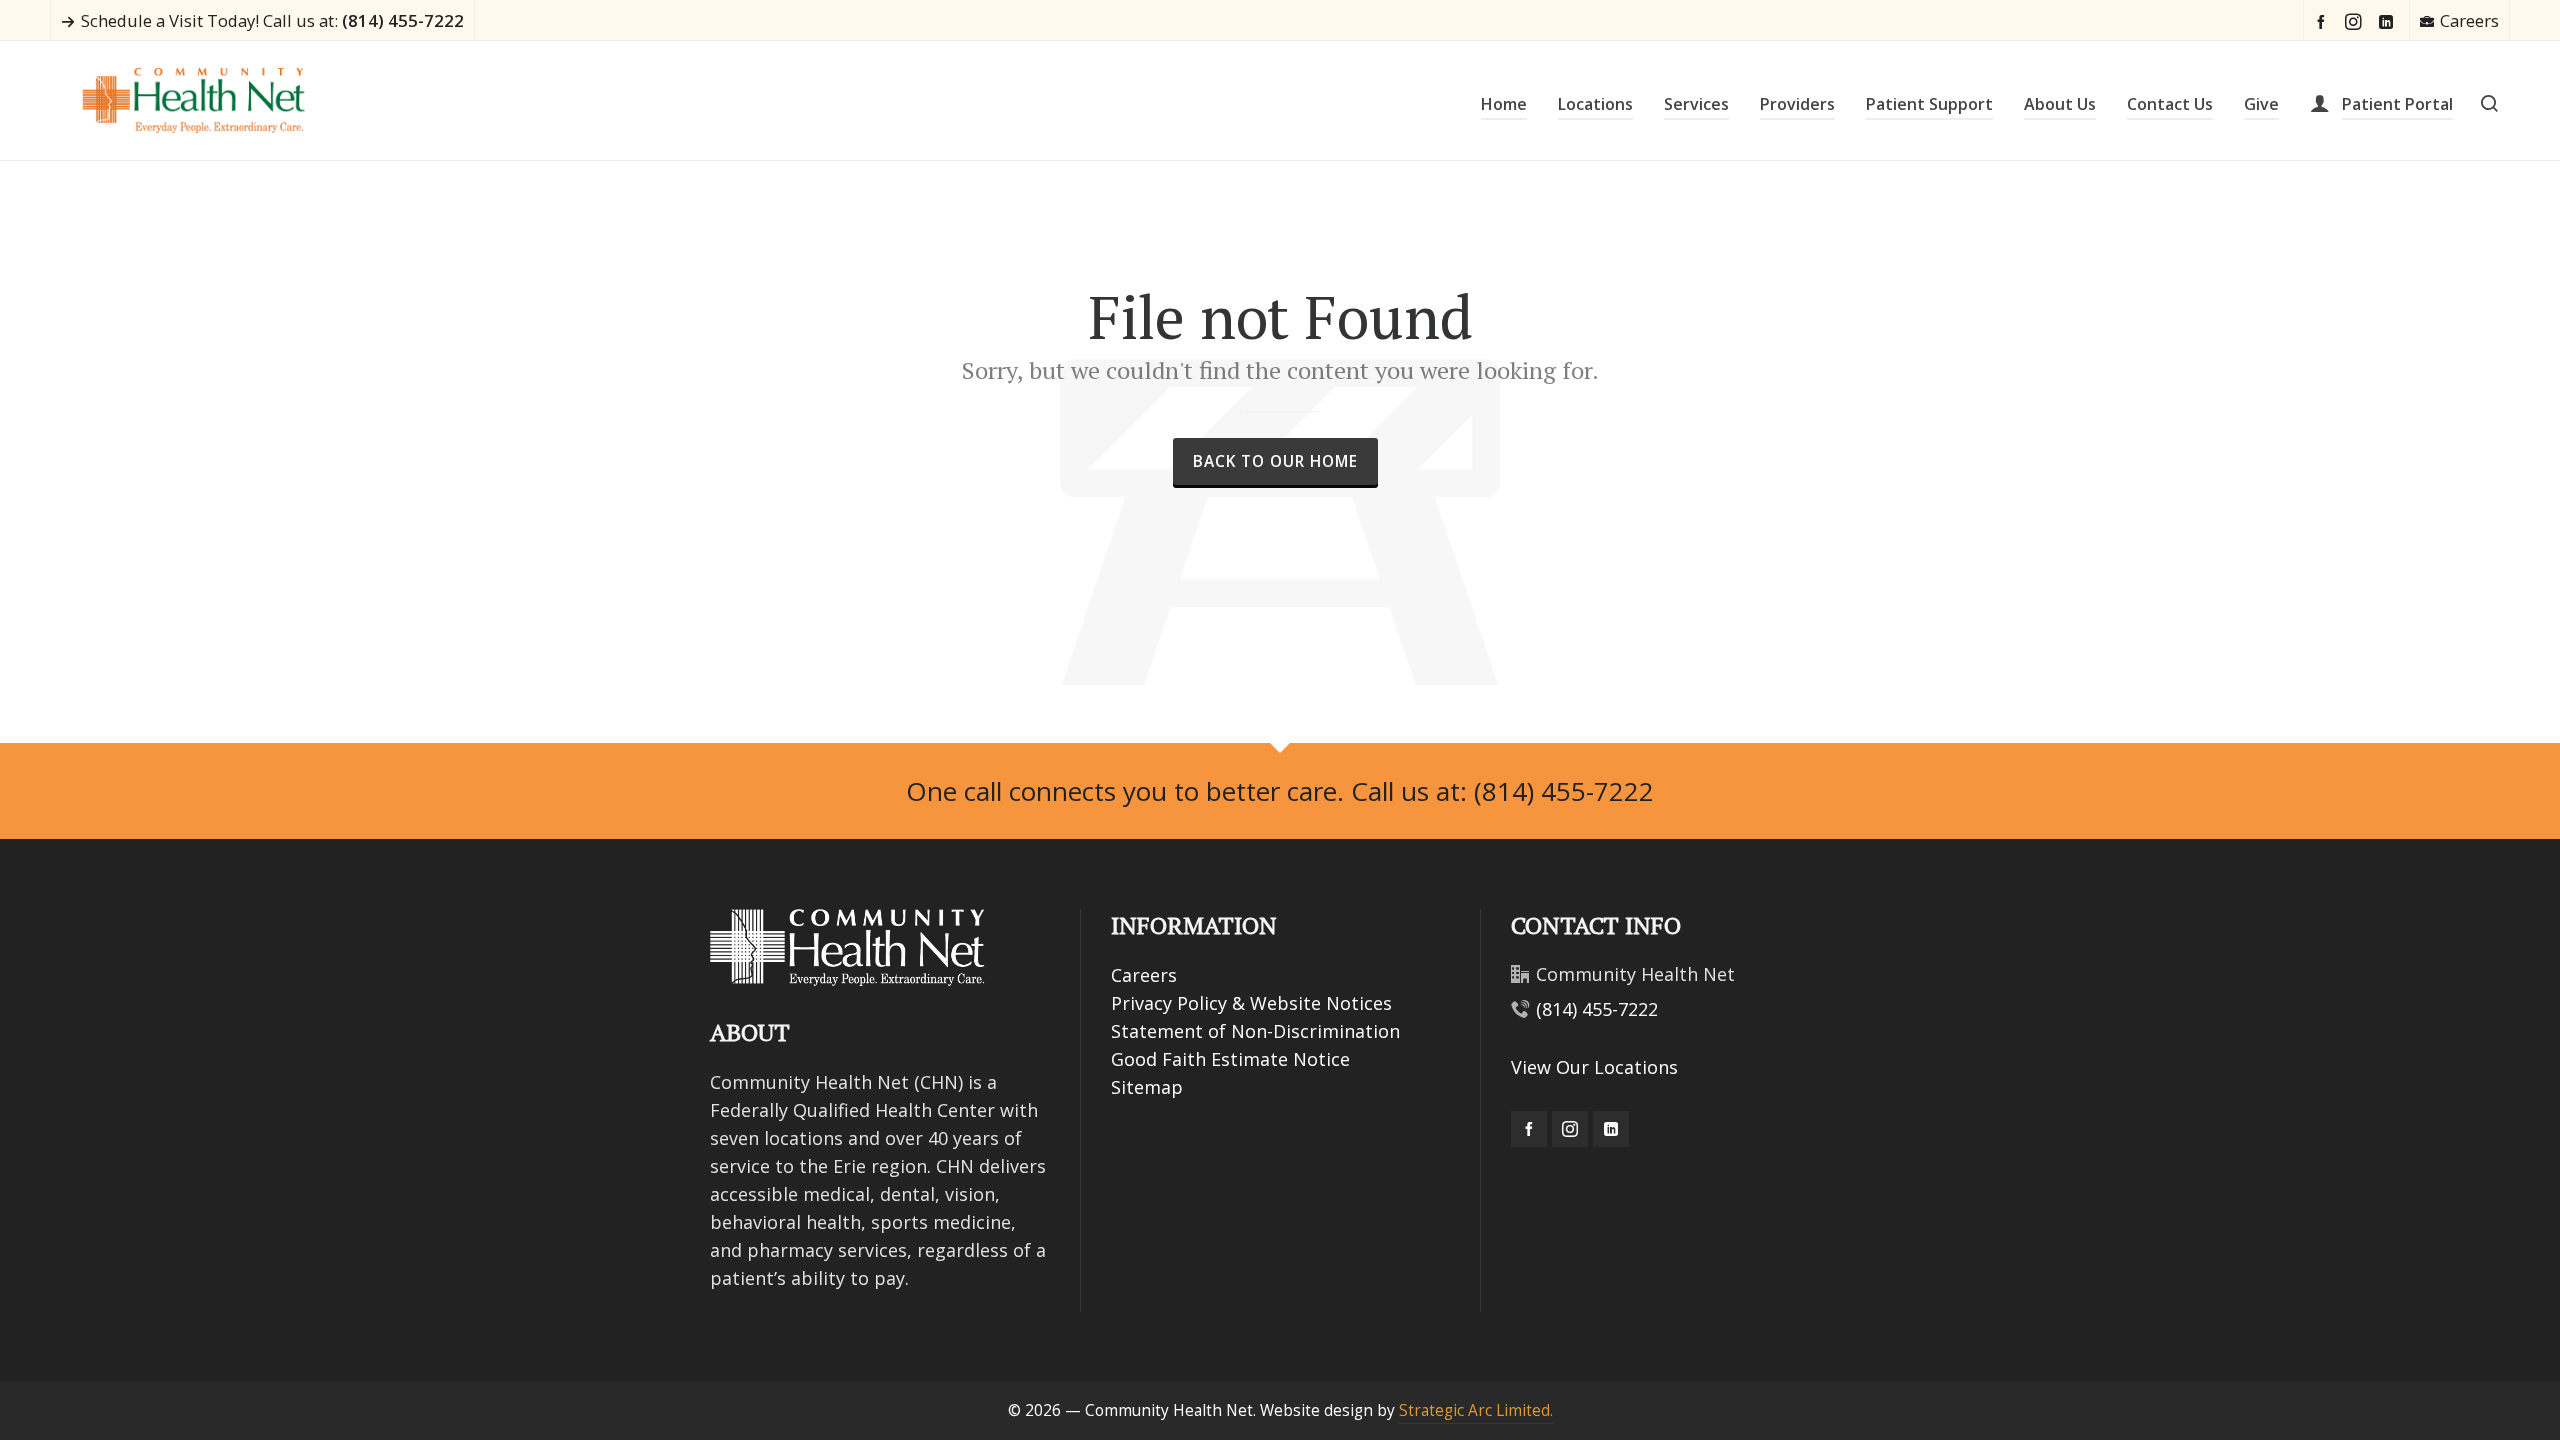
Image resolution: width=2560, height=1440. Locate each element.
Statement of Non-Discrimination (1255, 1031)
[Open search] (2489, 101)
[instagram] (2356, 22)
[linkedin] (2389, 21)
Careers (2469, 20)
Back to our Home (1275, 461)
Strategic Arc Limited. (1476, 1410)
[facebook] (2324, 21)
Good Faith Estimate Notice (1230, 1059)
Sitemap (1147, 1087)
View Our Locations (1594, 1067)
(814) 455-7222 (1597, 1009)
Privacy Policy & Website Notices (1251, 1003)
